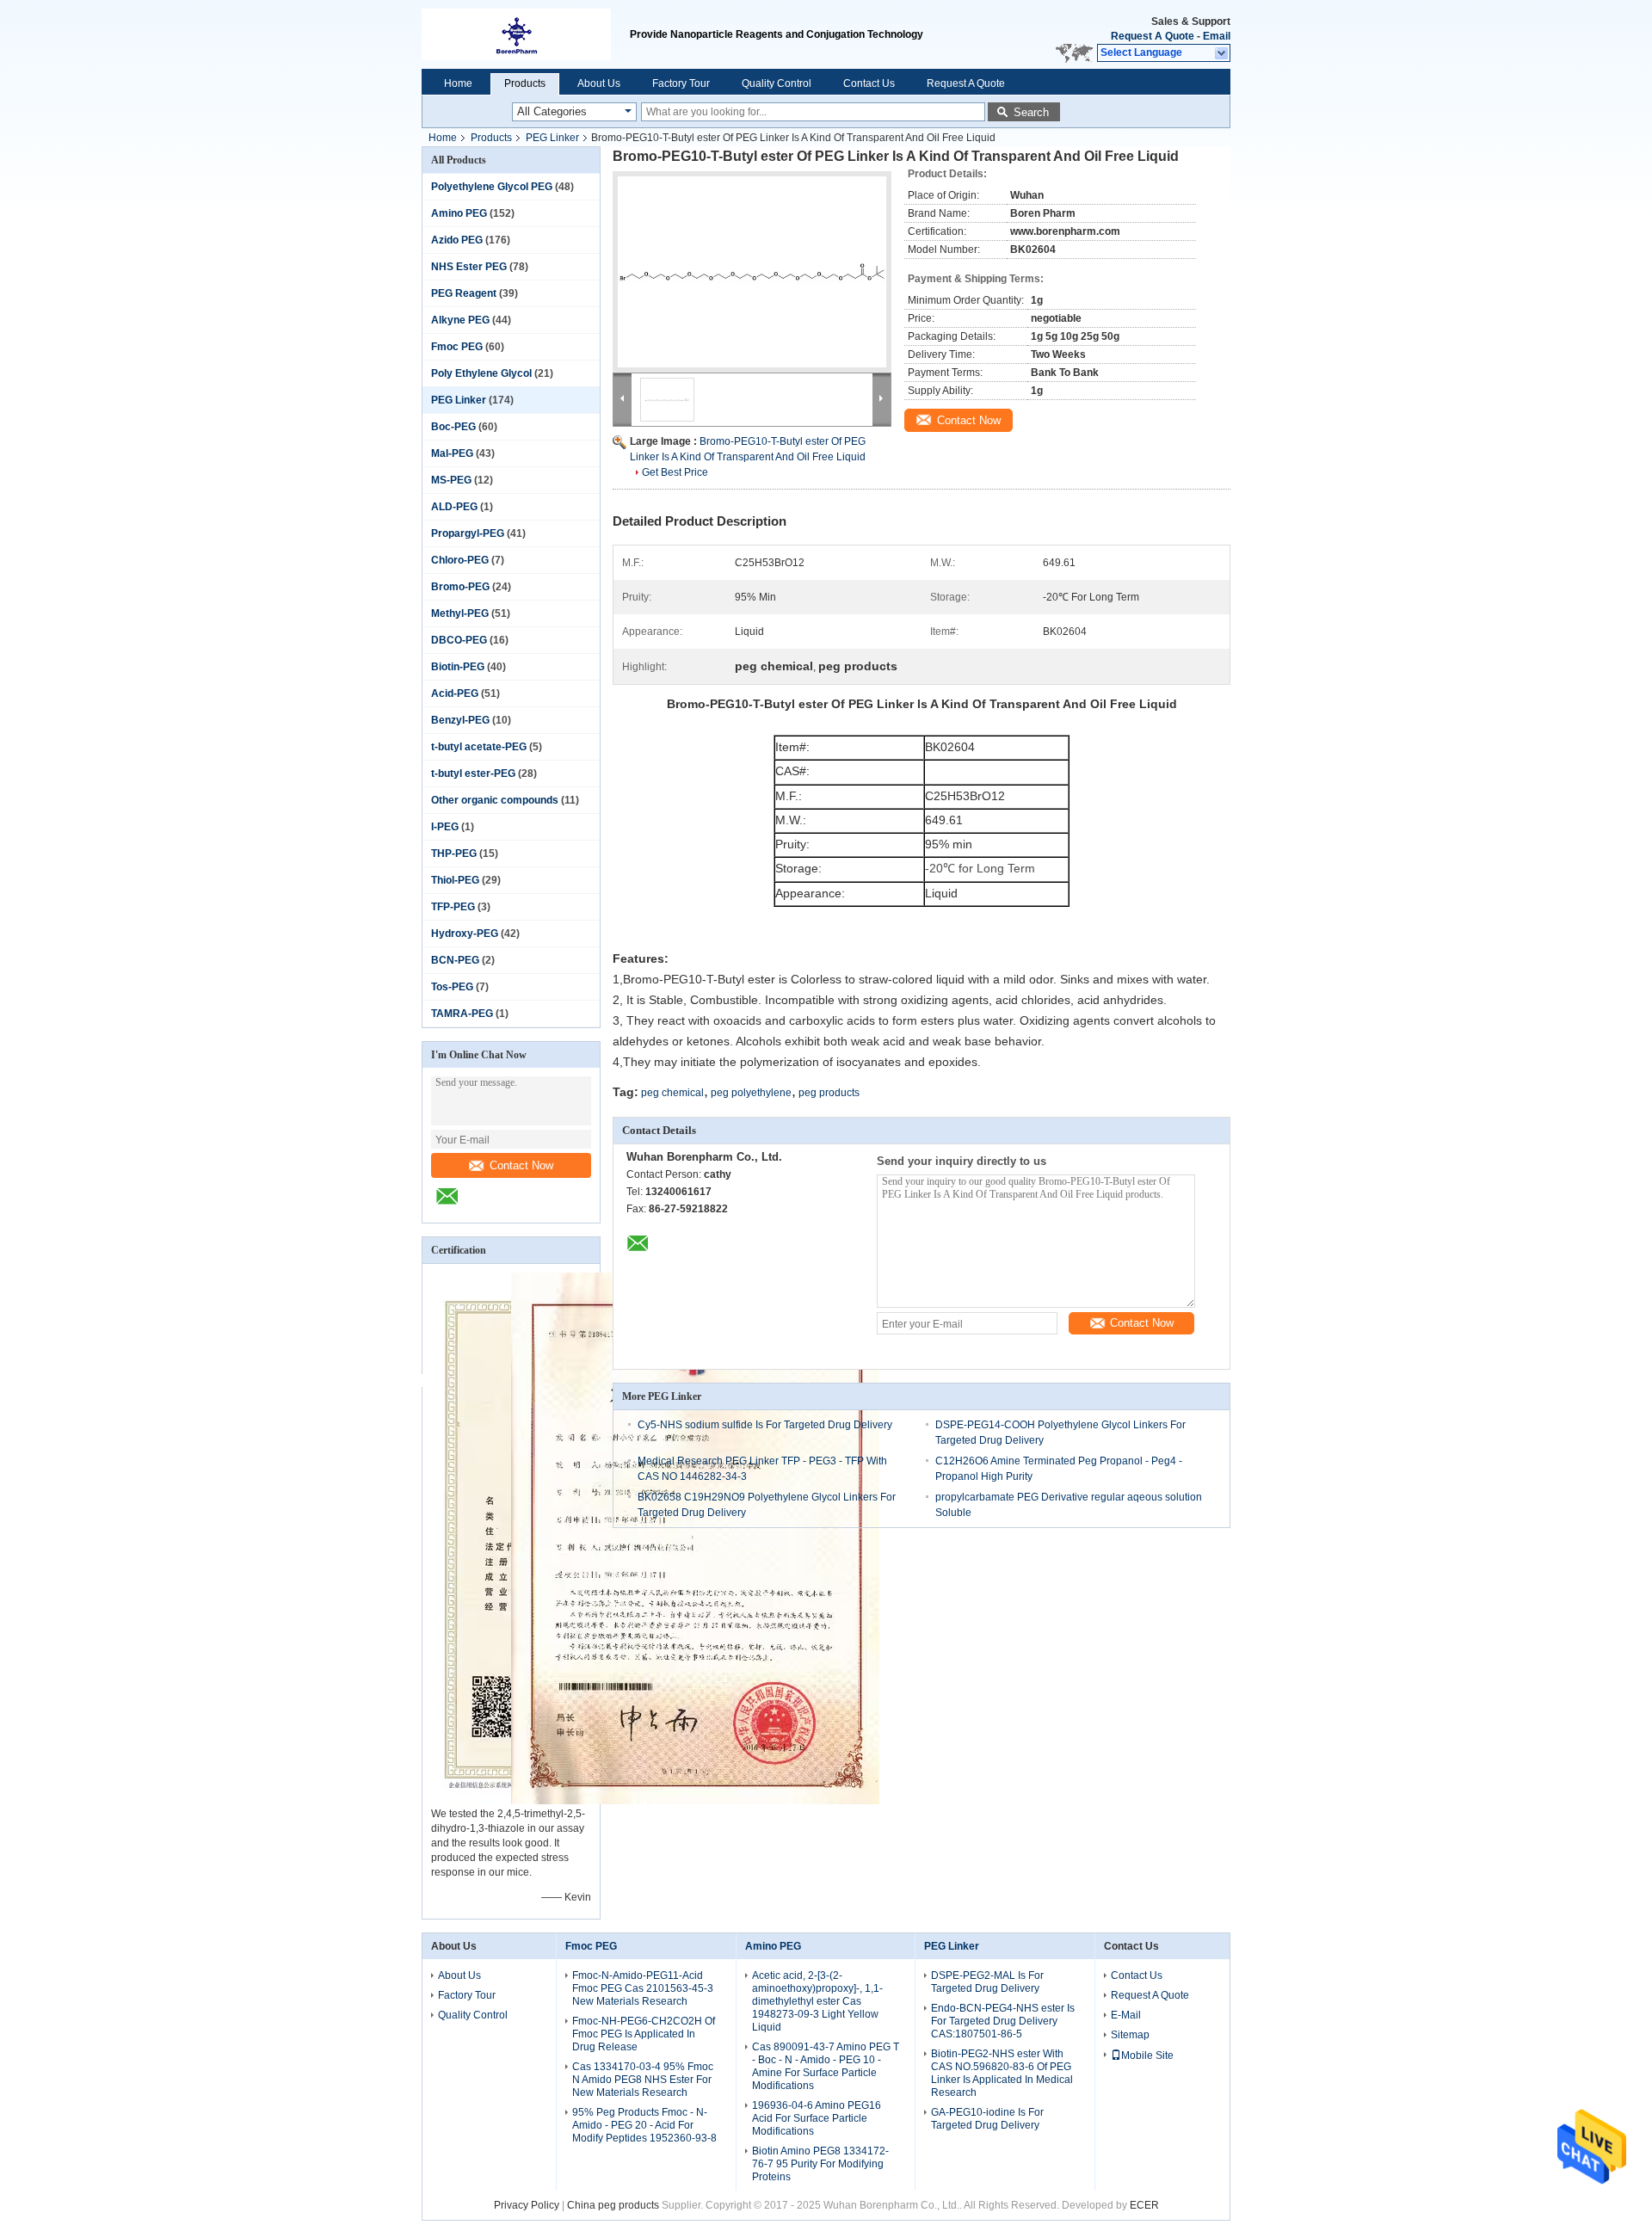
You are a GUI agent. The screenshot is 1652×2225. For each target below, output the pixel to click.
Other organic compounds (495, 800)
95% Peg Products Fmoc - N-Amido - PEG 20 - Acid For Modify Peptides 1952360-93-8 (644, 2125)
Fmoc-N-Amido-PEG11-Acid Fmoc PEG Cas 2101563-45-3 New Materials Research (643, 1988)
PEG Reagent (464, 293)
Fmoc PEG (457, 347)
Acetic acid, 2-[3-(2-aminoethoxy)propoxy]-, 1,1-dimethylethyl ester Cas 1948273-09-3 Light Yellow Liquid (817, 2001)
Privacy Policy (527, 2205)
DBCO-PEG (459, 640)
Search (1031, 112)
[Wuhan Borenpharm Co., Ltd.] (1222, 53)
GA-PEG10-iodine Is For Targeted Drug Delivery (987, 2119)
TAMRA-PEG (462, 1014)
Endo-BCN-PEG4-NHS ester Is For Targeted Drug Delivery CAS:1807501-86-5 (1003, 2021)
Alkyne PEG (460, 320)
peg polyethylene (751, 1093)
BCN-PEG (455, 960)
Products (525, 83)
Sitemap (1130, 2035)
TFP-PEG (453, 907)
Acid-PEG (455, 693)
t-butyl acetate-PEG (479, 747)
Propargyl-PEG (468, 533)
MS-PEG (451, 480)
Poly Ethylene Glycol (481, 373)
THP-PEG (454, 854)
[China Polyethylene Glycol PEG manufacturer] (526, 34)
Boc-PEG (453, 427)
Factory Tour (681, 83)
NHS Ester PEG (469, 267)
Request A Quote (1153, 36)
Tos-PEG (452, 987)
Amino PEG (459, 213)
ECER (1144, 2205)
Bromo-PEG (460, 587)
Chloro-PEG (460, 560)
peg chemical (672, 1093)
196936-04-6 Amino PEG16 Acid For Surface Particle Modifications (817, 2118)
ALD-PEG (454, 507)
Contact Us (869, 83)
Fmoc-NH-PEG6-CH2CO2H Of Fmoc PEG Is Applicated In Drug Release (644, 2034)
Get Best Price (675, 472)
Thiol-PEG (455, 880)
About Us (599, 83)
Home (458, 83)
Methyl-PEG (460, 613)
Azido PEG (457, 240)
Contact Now (521, 1165)
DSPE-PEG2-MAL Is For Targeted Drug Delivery (987, 1982)
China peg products (613, 2205)
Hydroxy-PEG (465, 934)
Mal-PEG (452, 453)
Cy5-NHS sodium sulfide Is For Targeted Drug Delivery (765, 1425)
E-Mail (1126, 2015)
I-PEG (445, 827)
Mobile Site (1147, 2056)
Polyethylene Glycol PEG (492, 187)
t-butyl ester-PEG (473, 774)
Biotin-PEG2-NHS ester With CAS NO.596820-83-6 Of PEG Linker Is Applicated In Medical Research (1002, 2073)
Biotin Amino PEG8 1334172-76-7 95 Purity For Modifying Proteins (820, 2164)
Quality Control (777, 83)
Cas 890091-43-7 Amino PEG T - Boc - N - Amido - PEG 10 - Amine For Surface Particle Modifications (826, 2066)
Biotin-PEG (458, 667)
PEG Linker (552, 138)
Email (1217, 36)
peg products (829, 1093)
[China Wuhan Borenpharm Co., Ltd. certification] (695, 1801)
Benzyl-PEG (460, 720)
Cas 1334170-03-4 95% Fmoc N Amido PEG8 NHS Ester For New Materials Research (643, 2080)
